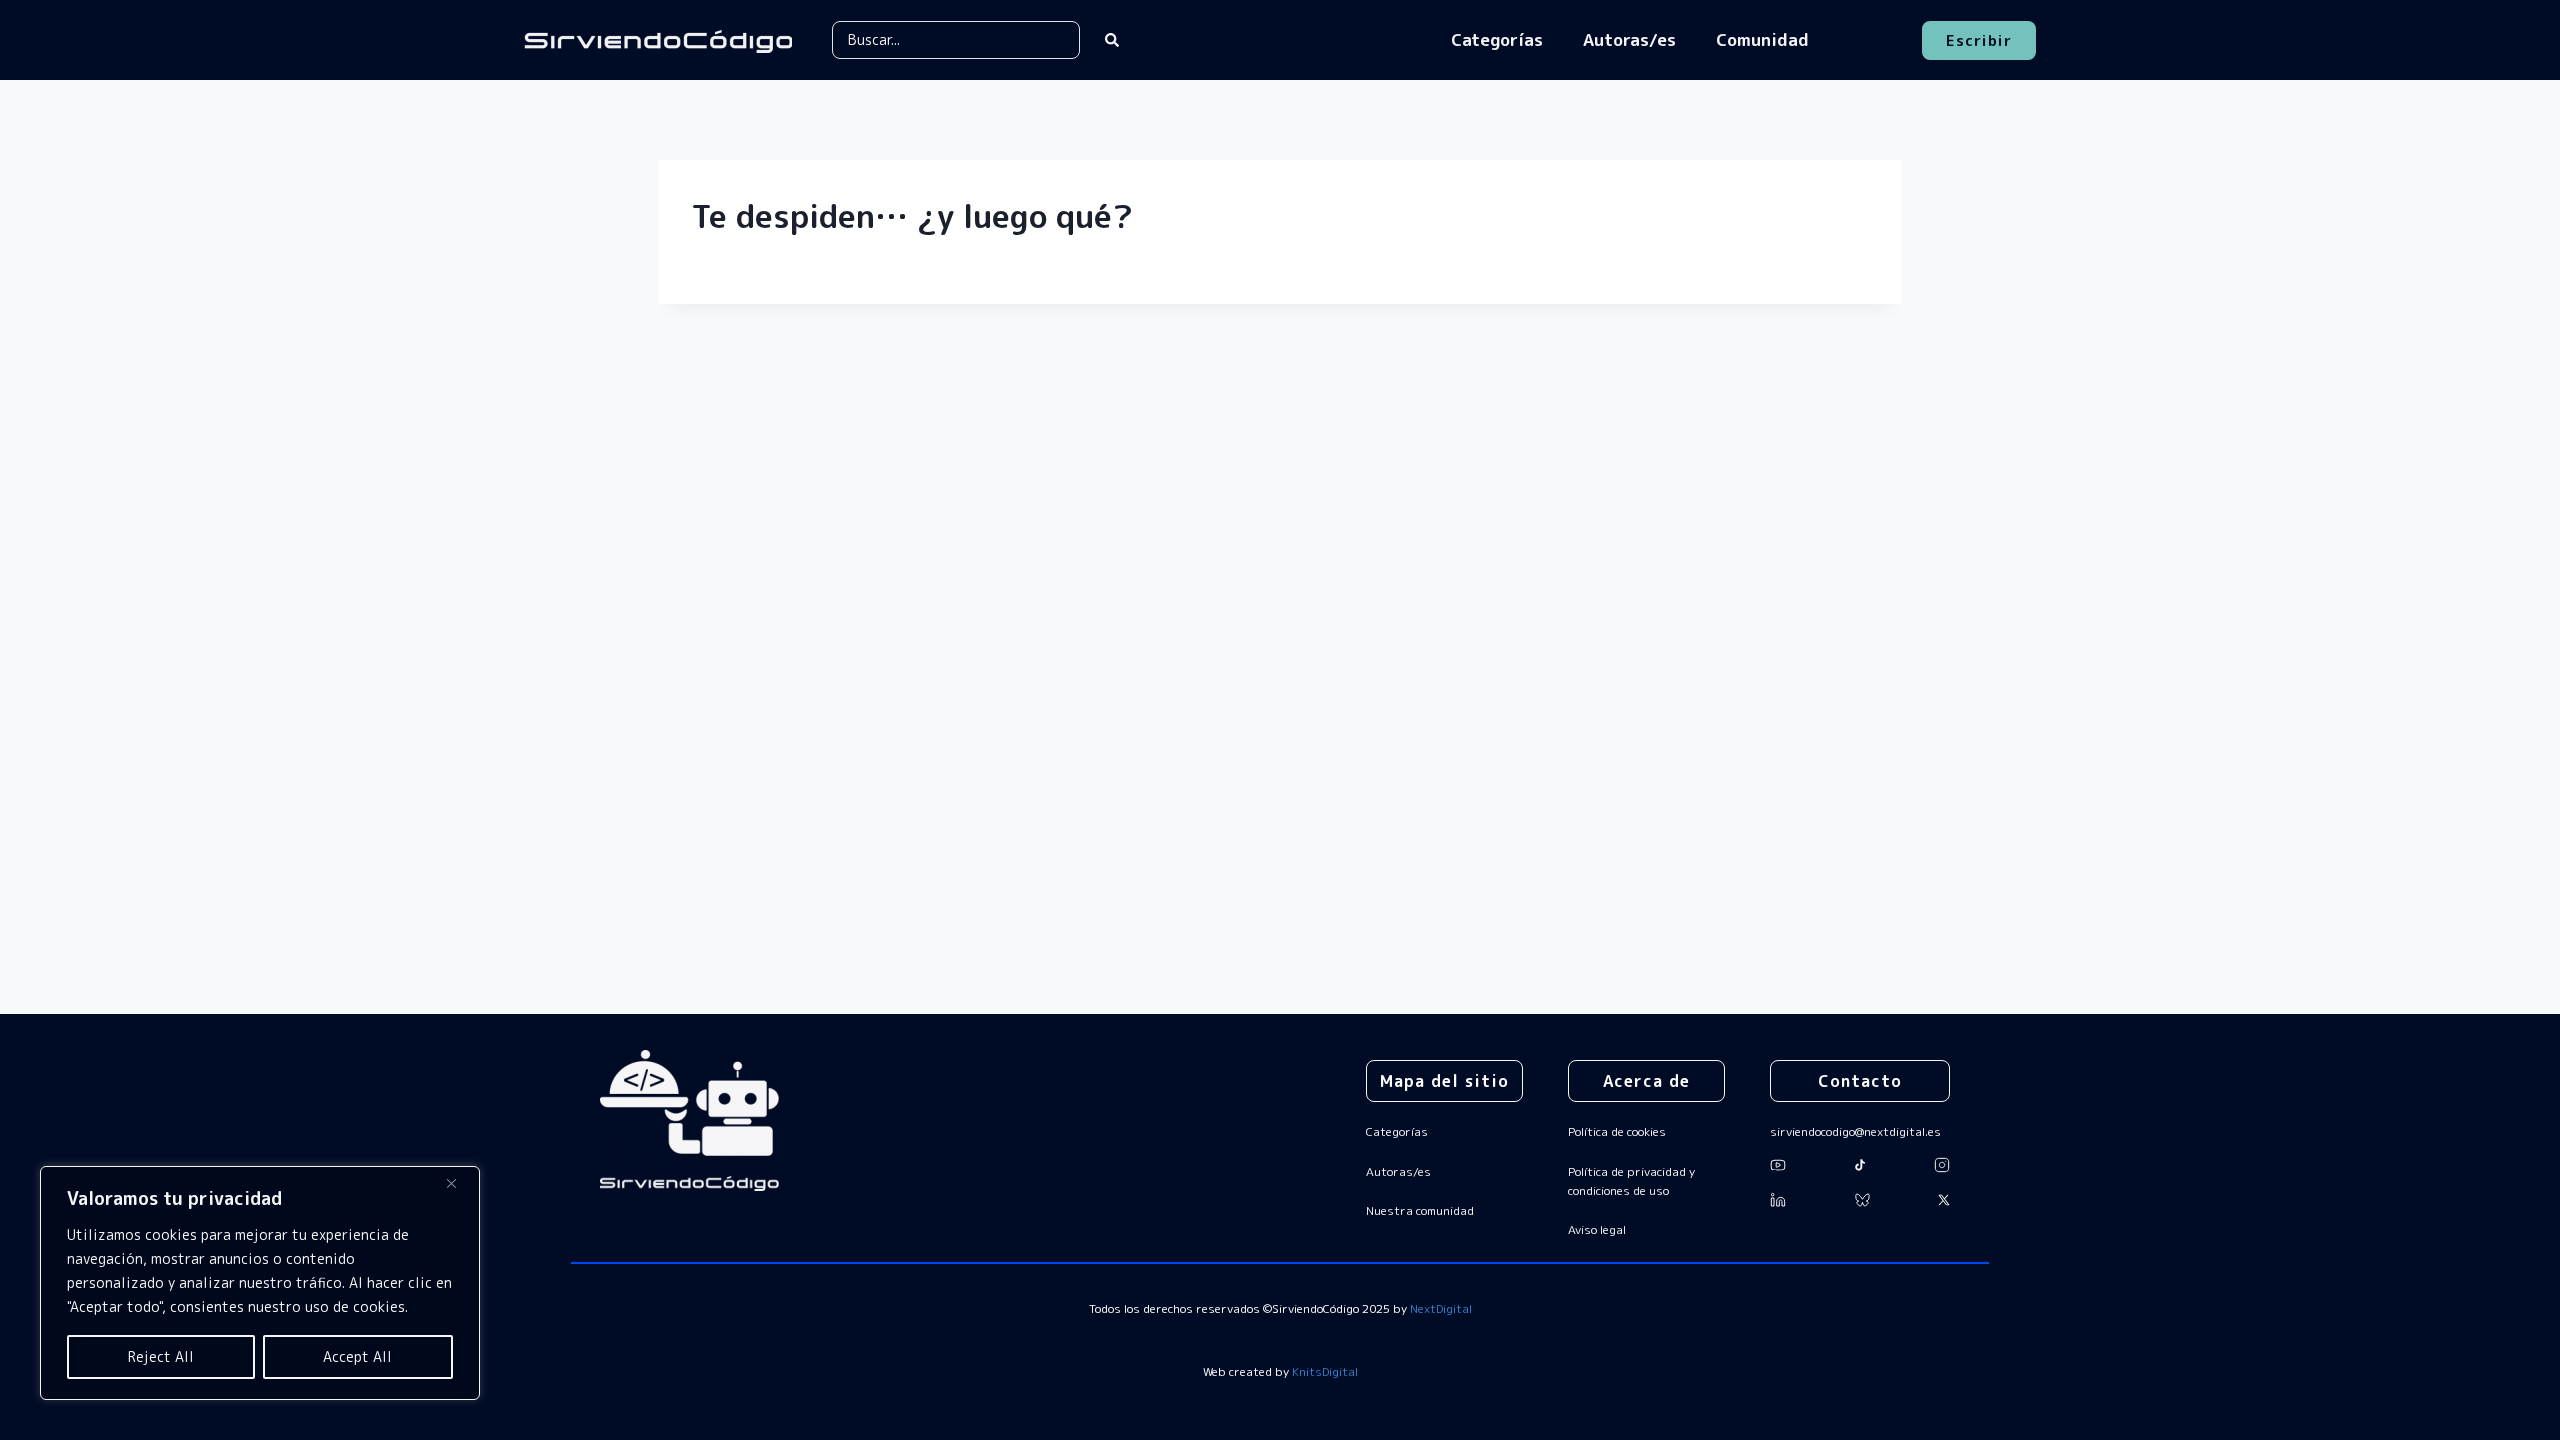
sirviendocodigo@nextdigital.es (1855, 1131)
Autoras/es (1629, 39)
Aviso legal (1597, 1229)
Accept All (357, 1356)
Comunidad (1762, 39)
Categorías (1497, 39)
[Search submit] (1112, 40)
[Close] (459, 1183)
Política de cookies (1617, 1131)
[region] (260, 1283)
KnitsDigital (1325, 1371)
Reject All (161, 1356)
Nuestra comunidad (1420, 1210)
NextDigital (1441, 1308)
